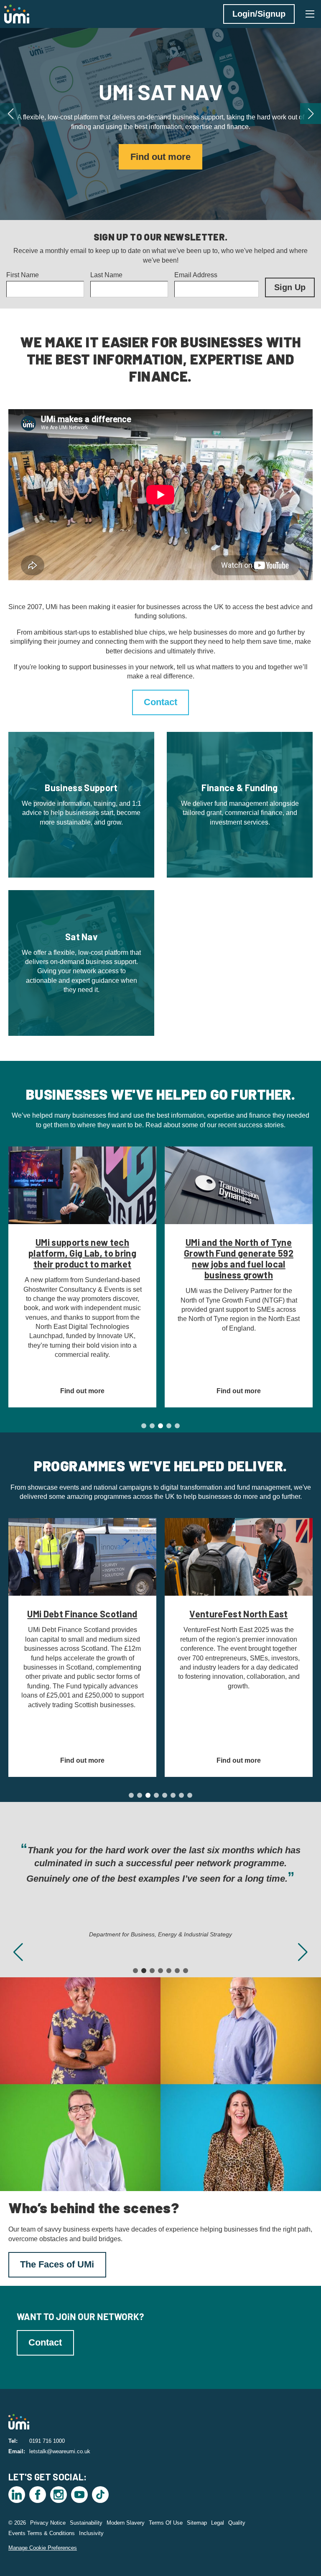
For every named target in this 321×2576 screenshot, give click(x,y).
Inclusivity (91, 2533)
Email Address (196, 275)
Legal (218, 2523)
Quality (237, 2523)
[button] (10, 114)
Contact (160, 702)
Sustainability (86, 2523)
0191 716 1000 (47, 2441)
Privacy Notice (48, 2523)
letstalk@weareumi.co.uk (60, 2451)
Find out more (160, 157)
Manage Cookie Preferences (43, 2548)
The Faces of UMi (57, 2264)
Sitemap (197, 2523)
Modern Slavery (126, 2523)
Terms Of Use (166, 2523)
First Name (23, 275)
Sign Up (290, 287)
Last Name (106, 275)
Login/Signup (259, 14)
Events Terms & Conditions (42, 2533)
